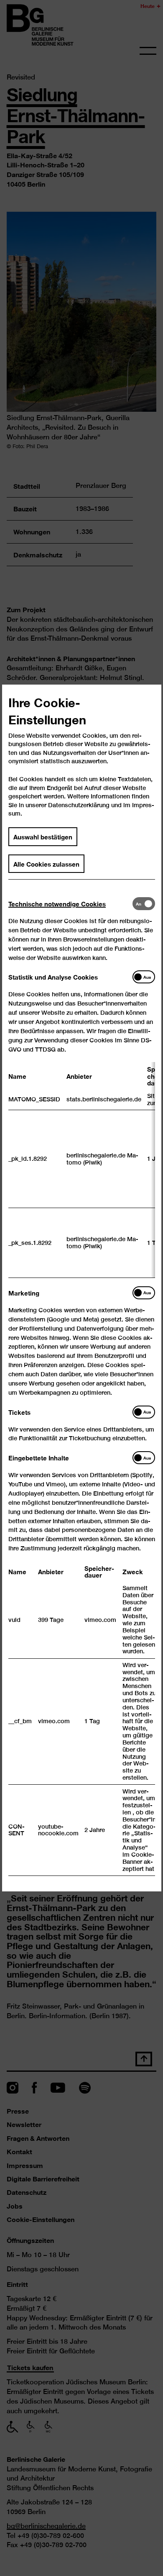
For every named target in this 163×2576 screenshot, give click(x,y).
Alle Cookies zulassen (46, 864)
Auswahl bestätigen (43, 836)
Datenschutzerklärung (79, 805)
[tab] (70, 904)
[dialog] (81, 1288)
